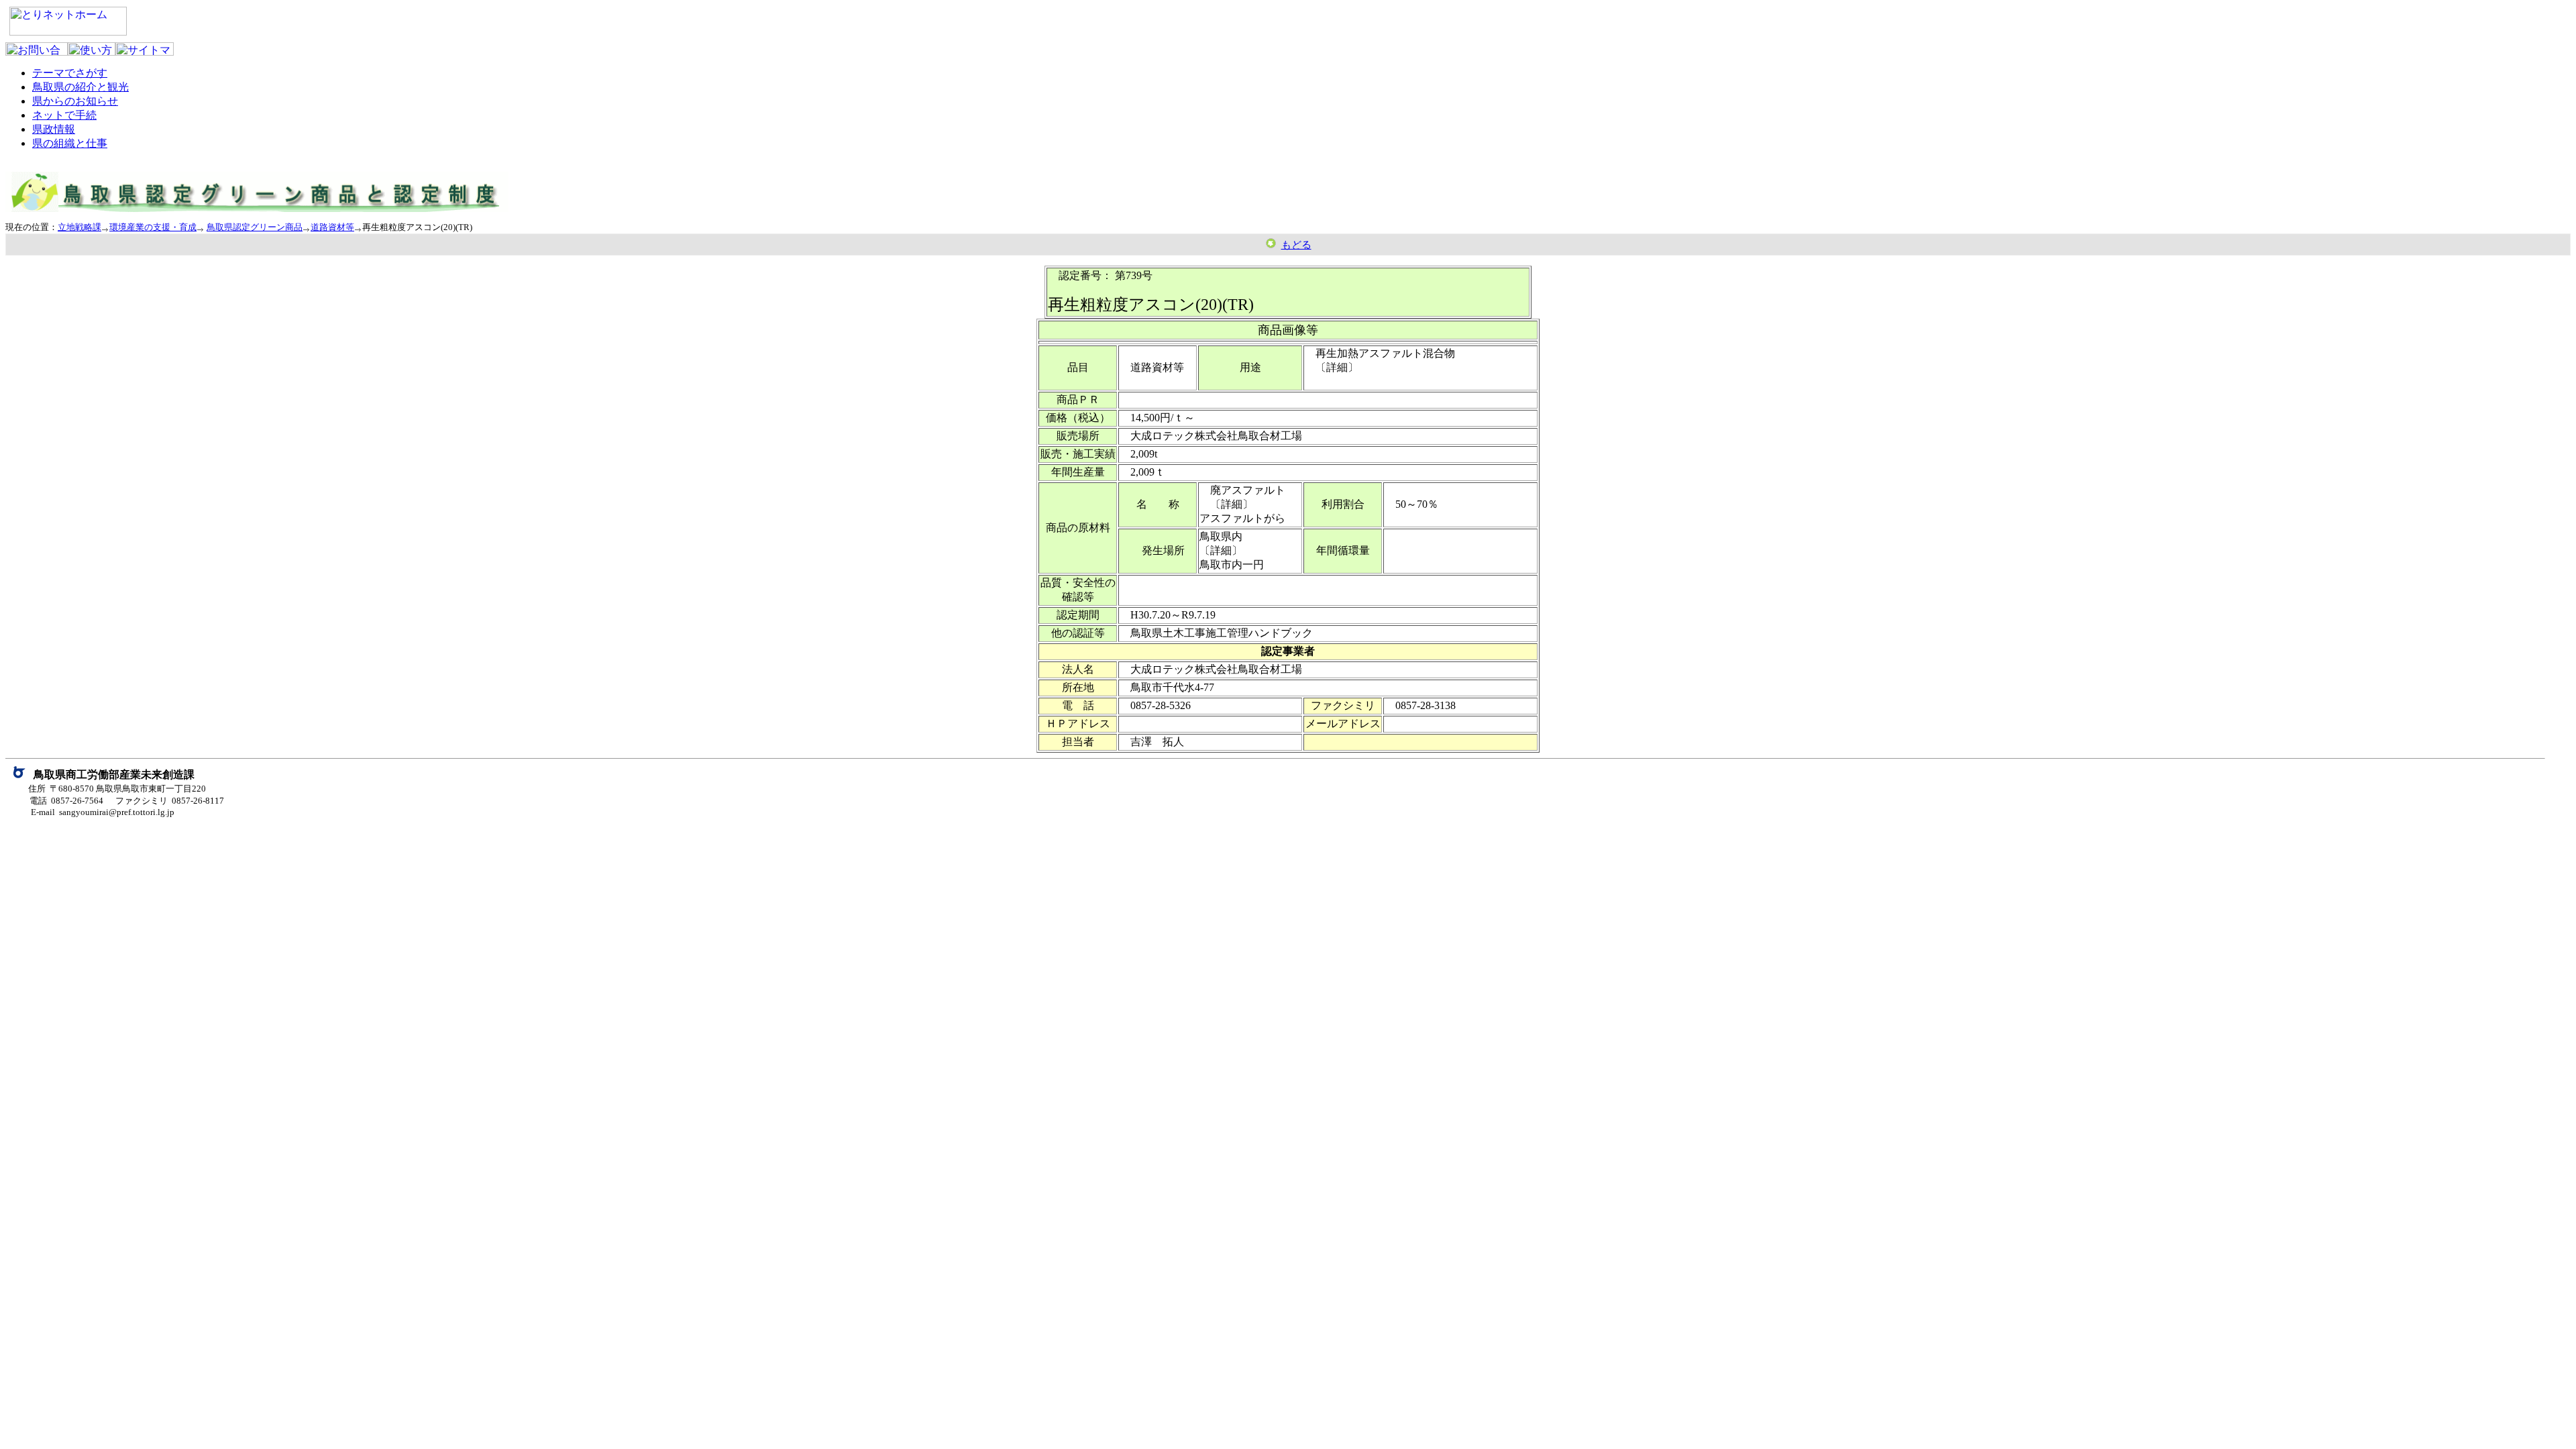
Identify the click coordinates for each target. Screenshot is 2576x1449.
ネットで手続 (64, 115)
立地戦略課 (79, 227)
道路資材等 (332, 227)
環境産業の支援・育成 (153, 227)
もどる (1296, 245)
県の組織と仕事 (70, 143)
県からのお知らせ (75, 101)
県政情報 (54, 129)
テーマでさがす (70, 73)
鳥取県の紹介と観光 (80, 87)
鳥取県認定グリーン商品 (255, 227)
